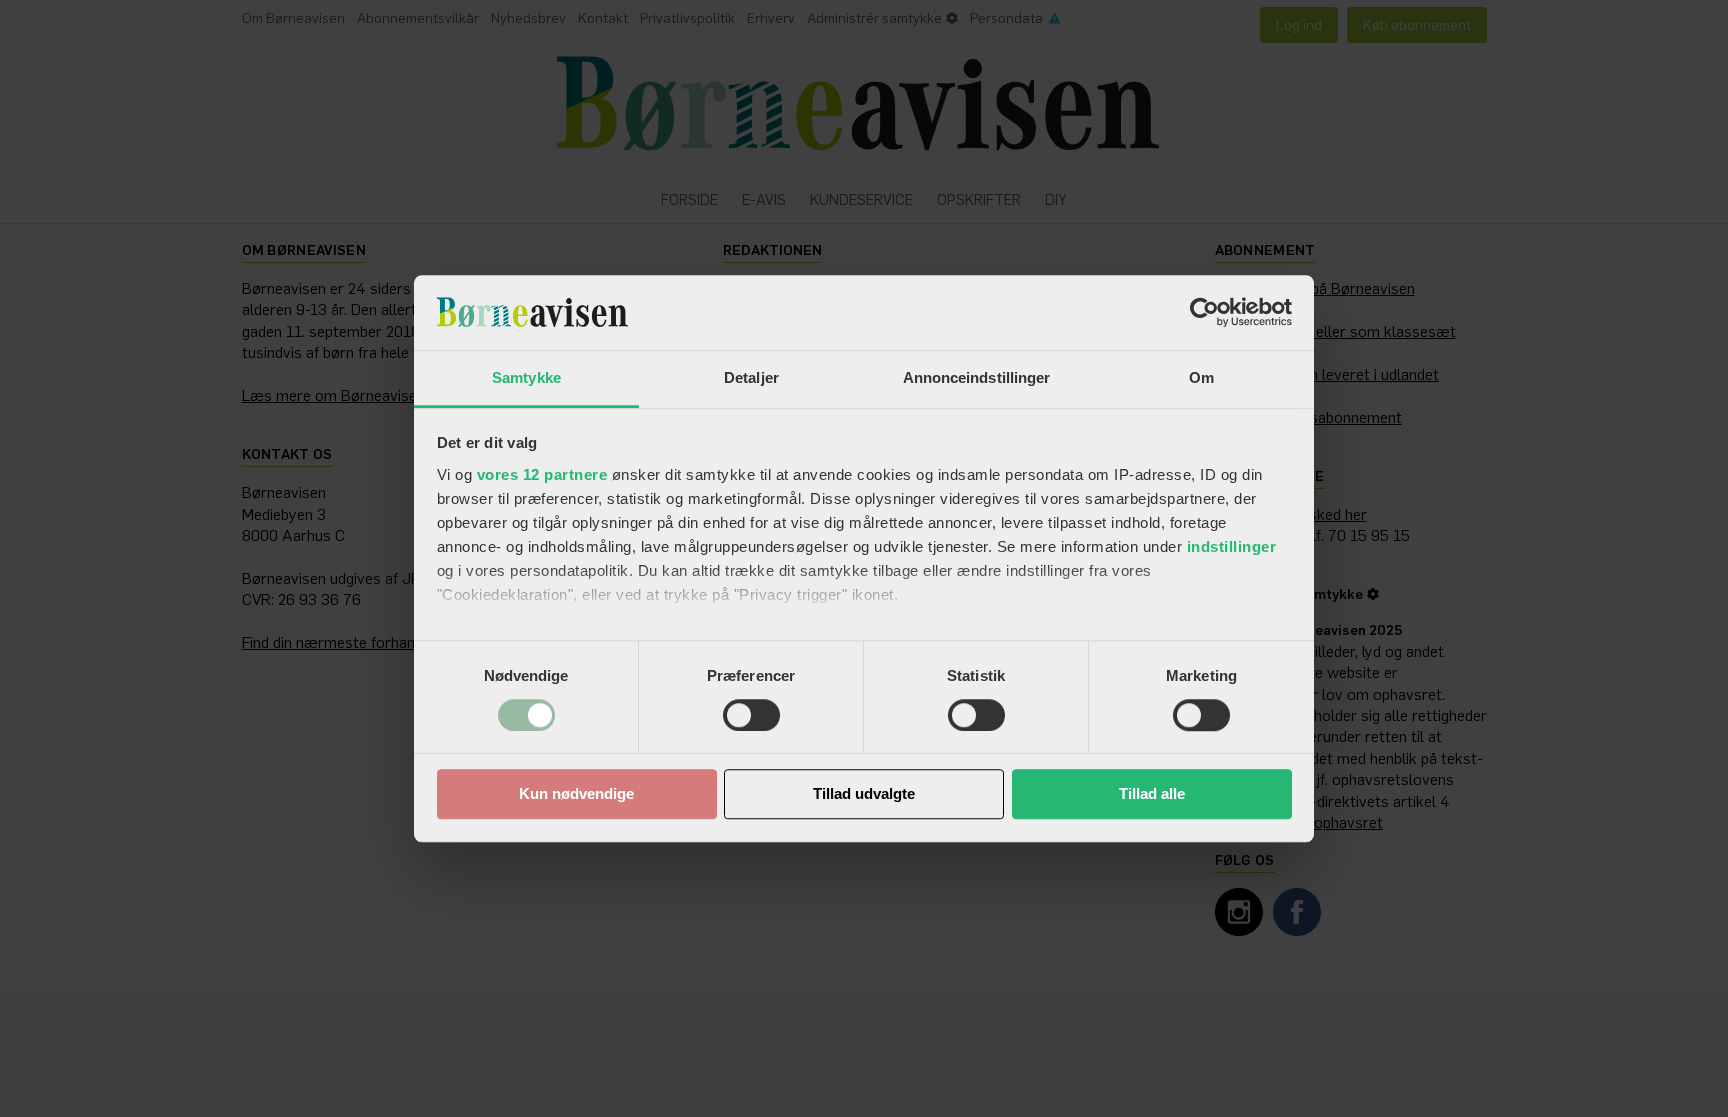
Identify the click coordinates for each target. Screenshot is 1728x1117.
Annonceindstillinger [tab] (977, 377)
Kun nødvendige (576, 794)
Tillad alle (1152, 794)
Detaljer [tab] (751, 377)
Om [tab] (1201, 377)
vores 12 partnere (542, 474)
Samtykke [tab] (526, 377)
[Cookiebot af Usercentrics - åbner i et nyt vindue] (1204, 312)
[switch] (751, 715)
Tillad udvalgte (864, 794)
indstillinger (1232, 546)
